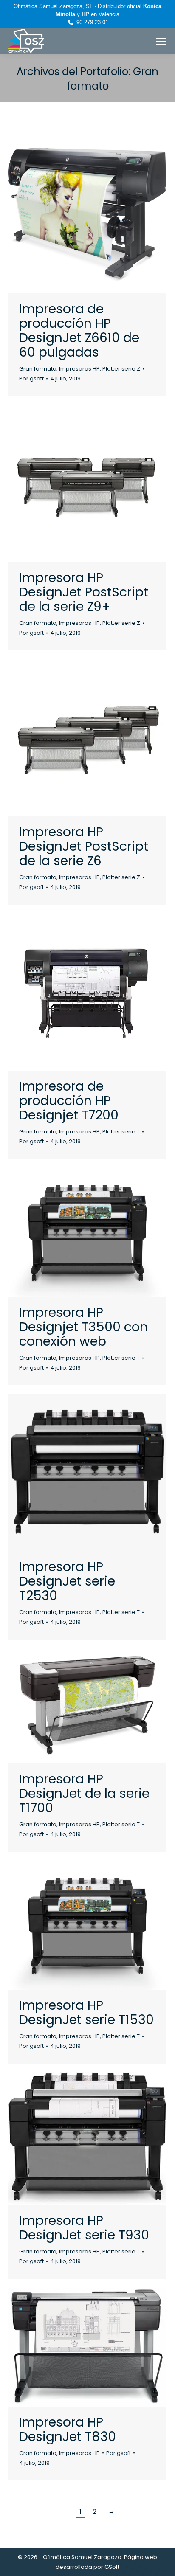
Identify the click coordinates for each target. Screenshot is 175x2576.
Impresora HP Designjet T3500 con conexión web (83, 1327)
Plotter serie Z (121, 369)
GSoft (112, 2567)
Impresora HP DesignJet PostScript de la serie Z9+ (84, 592)
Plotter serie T (121, 1132)
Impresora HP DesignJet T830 (68, 2429)
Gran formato (38, 369)
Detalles (99, 215)
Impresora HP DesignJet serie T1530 (86, 2012)
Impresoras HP (79, 369)
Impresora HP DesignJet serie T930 (84, 2228)
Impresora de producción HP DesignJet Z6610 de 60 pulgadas (79, 330)
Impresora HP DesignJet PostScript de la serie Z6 (84, 846)
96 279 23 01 (92, 22)
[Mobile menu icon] (161, 41)
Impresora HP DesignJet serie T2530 (67, 1581)
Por (31, 378)
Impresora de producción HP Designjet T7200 (69, 1101)
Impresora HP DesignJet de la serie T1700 (84, 1793)
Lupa (76, 215)
